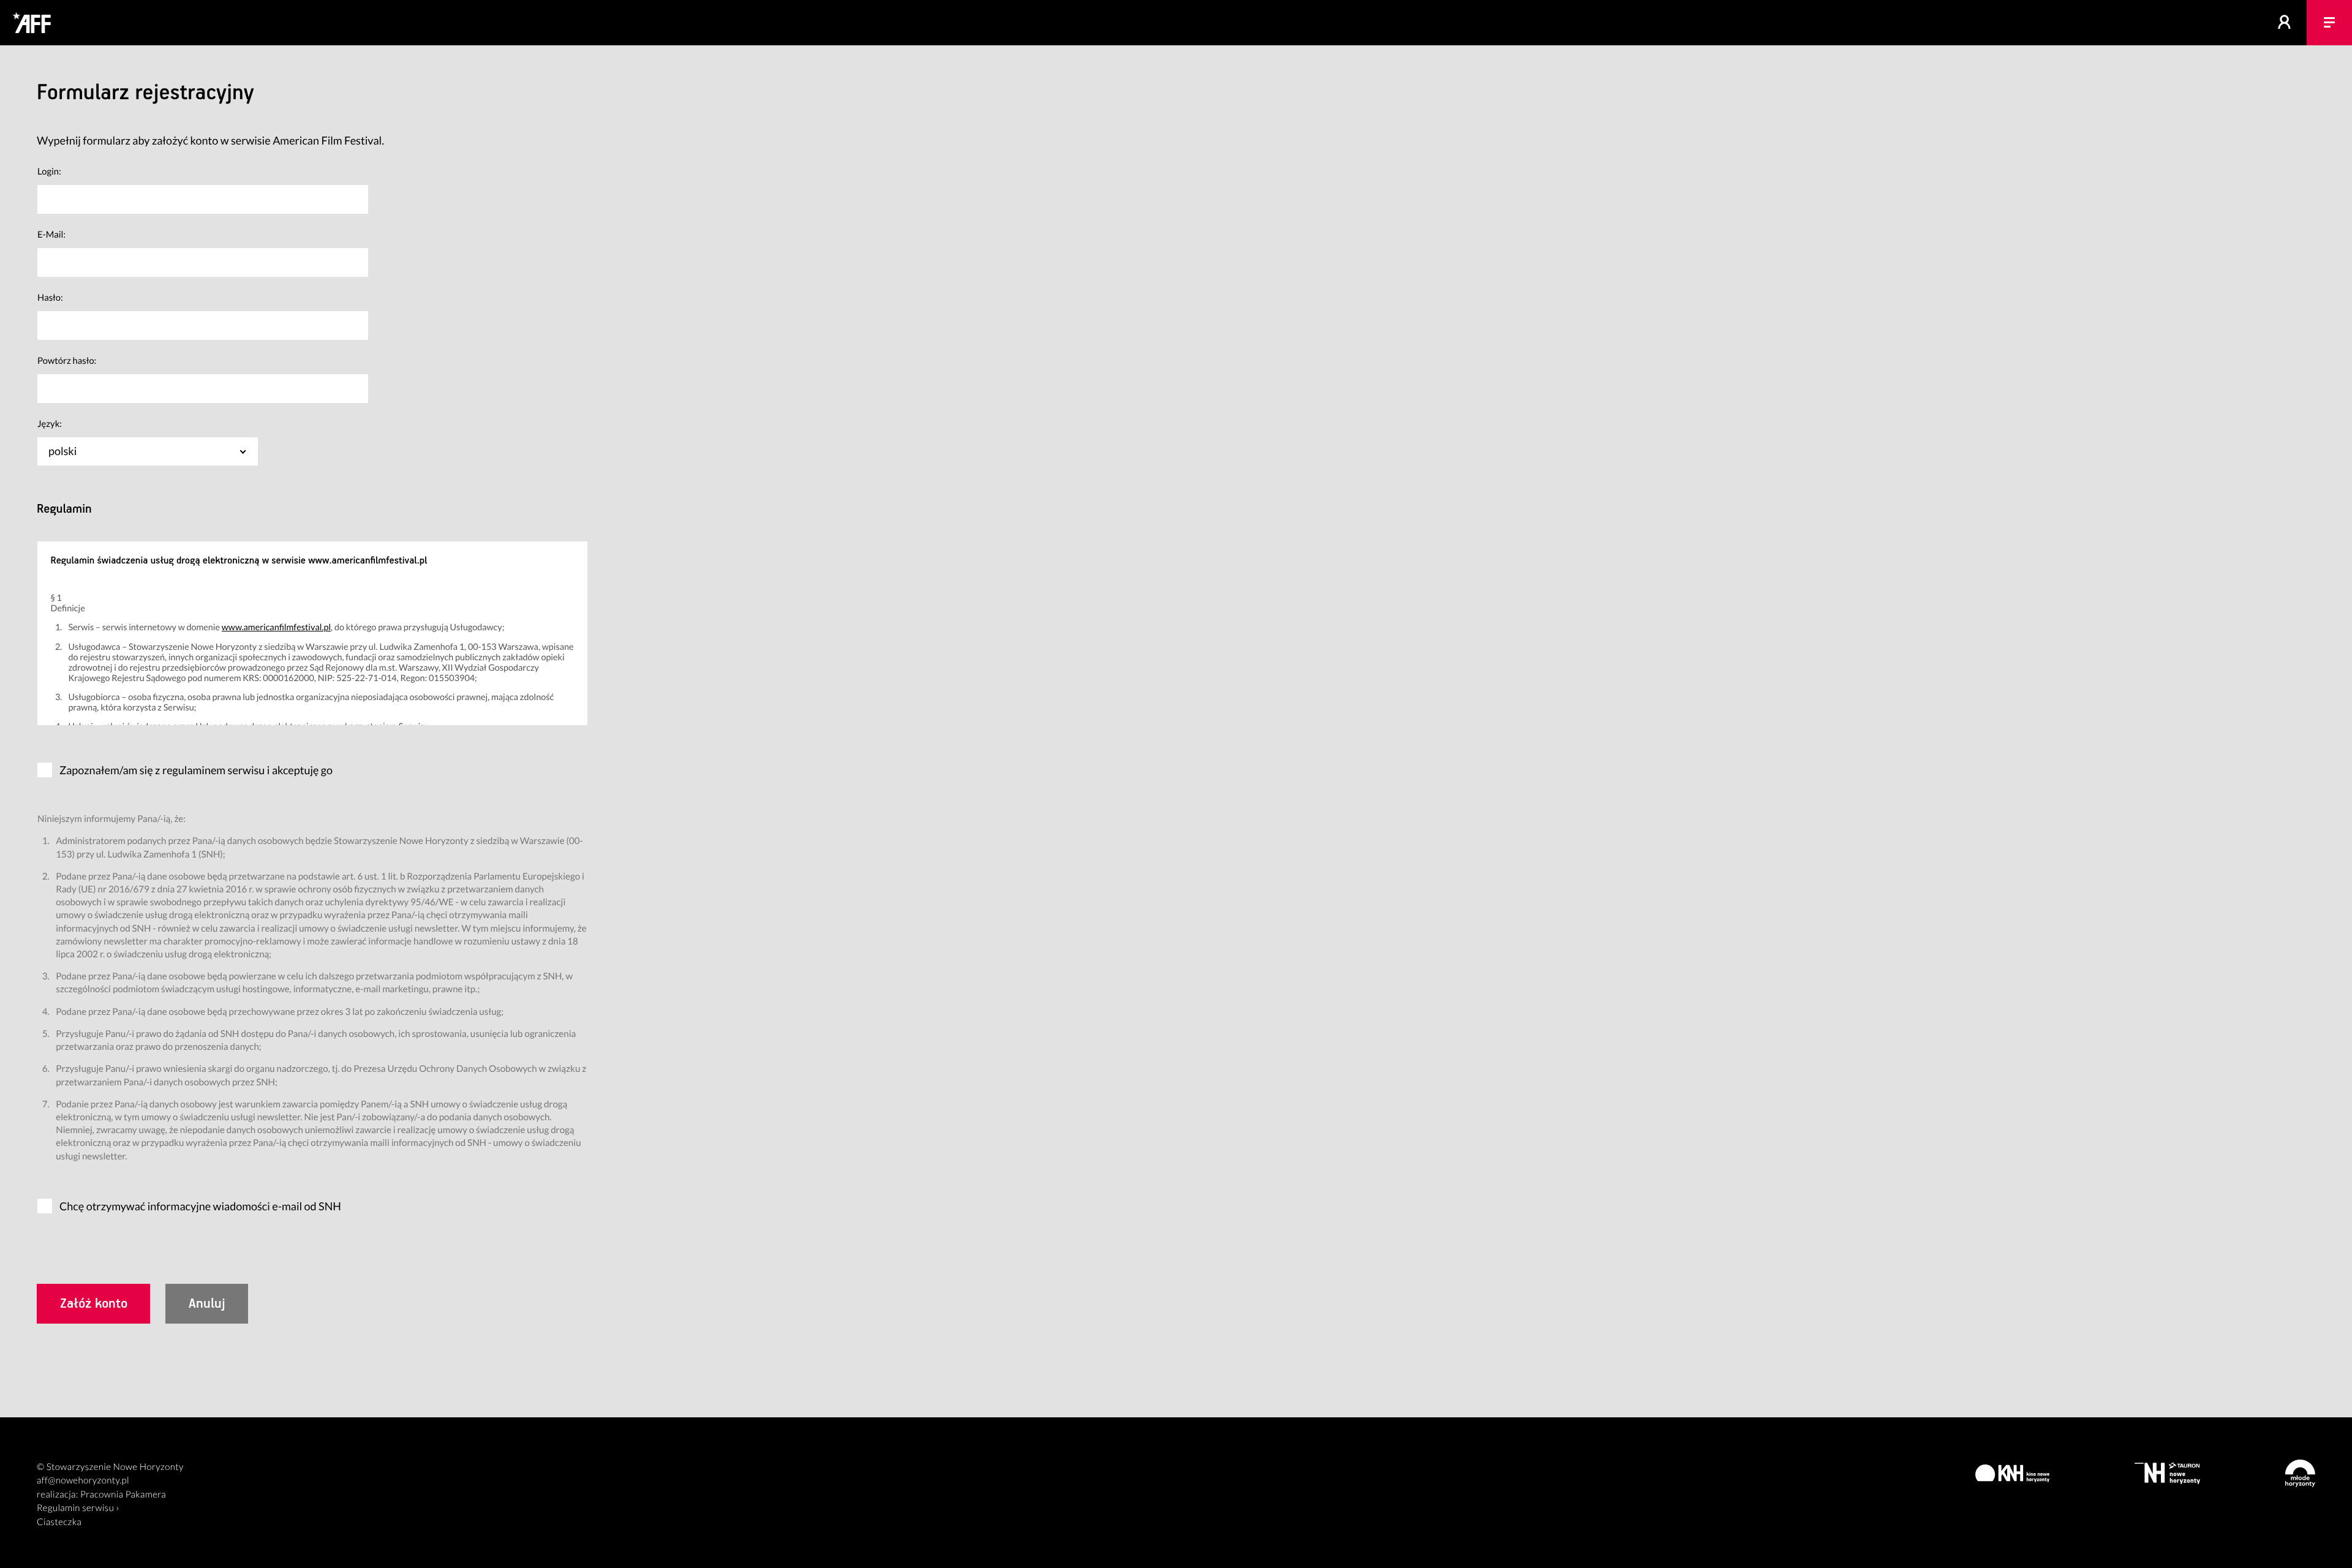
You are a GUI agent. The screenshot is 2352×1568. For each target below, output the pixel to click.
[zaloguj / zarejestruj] (2285, 23)
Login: (49, 171)
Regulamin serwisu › (78, 1508)
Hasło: (50, 298)
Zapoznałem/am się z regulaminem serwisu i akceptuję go (196, 770)
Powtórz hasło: (67, 361)
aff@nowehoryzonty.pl (83, 1480)
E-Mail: (51, 235)
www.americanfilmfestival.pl (276, 628)
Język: (50, 424)
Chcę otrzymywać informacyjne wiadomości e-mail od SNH (200, 1206)
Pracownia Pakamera (123, 1494)
